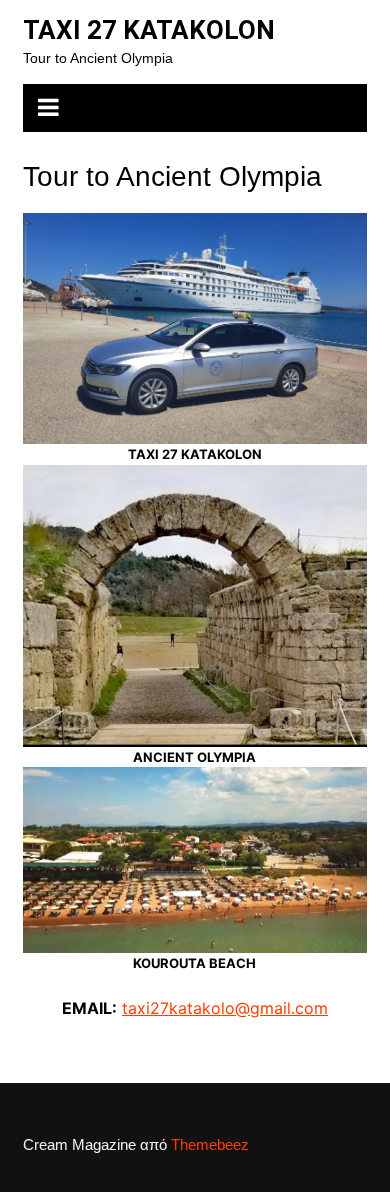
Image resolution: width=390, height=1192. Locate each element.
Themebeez (210, 1144)
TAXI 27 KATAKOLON (149, 30)
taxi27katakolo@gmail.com (225, 1008)
